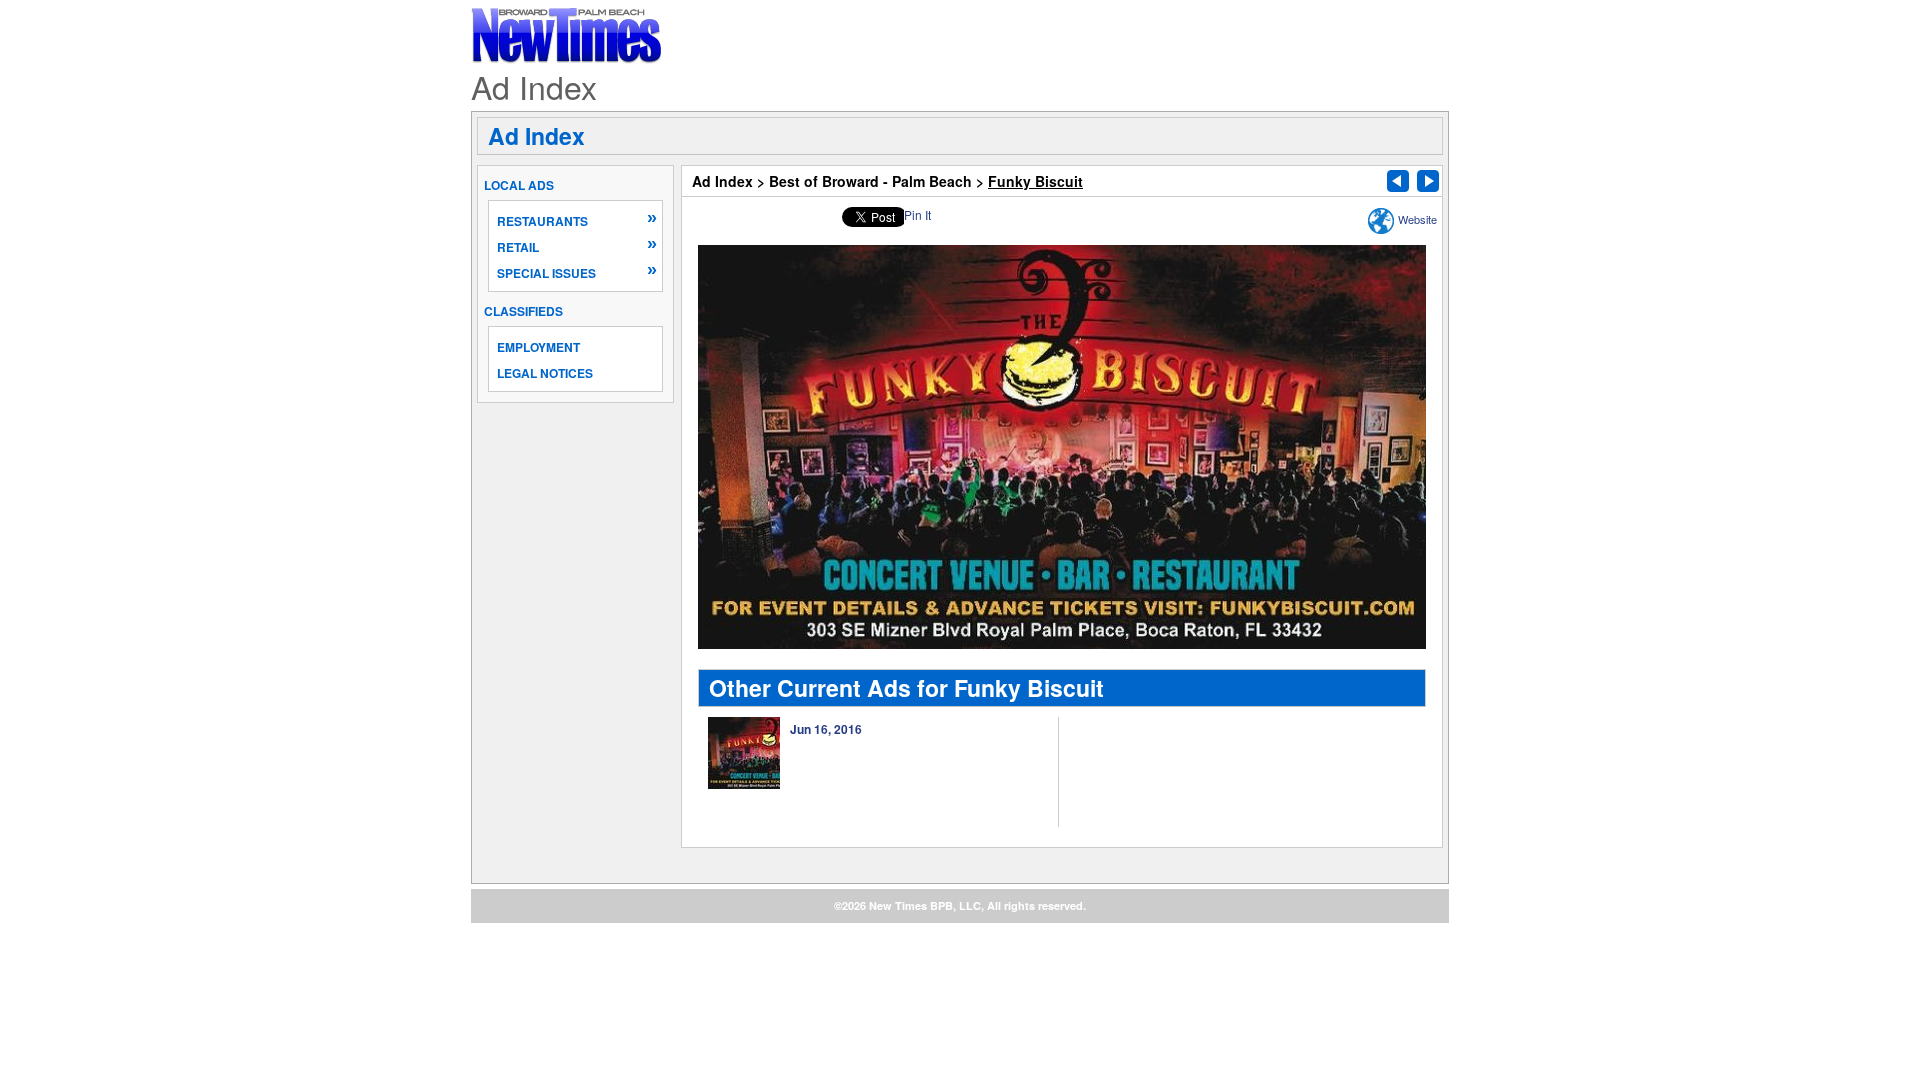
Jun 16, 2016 (826, 729)
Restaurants (542, 221)
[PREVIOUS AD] (1398, 181)
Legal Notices (545, 373)
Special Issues (546, 273)
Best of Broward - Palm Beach (870, 181)
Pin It (917, 214)
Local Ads (519, 185)
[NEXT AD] (1428, 181)
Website (1417, 219)
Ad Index (536, 135)
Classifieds (523, 311)
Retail (518, 247)
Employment (538, 347)
